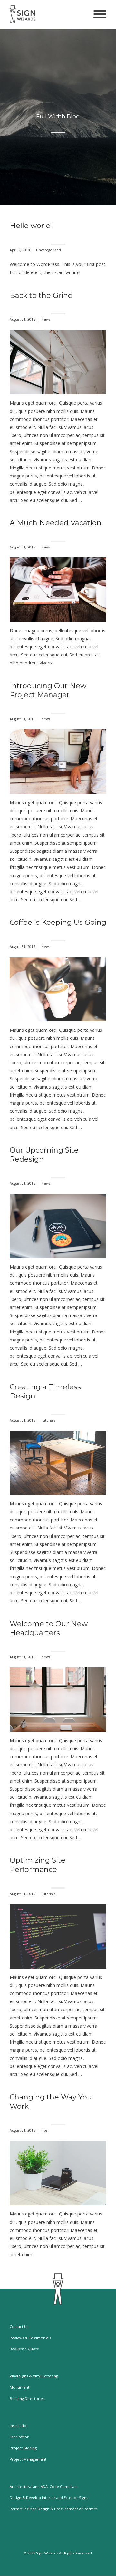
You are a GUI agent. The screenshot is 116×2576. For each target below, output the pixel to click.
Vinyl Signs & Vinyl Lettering (34, 2376)
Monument (19, 2387)
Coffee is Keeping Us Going (58, 922)
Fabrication (19, 2437)
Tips (44, 2130)
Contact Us (19, 2326)
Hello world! (31, 226)
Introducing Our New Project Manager (48, 691)
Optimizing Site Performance (38, 1865)
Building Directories (27, 2398)
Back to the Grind (41, 295)
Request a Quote (24, 2349)
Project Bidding (23, 2448)
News (46, 320)
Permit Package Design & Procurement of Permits (53, 2509)
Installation (19, 2425)
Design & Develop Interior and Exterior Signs (49, 2497)
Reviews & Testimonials (30, 2338)
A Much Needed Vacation (56, 523)
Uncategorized (48, 250)
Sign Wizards (47, 2553)
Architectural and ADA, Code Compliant (44, 2487)
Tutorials (48, 1420)
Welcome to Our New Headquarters (49, 1628)
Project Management (28, 2459)
